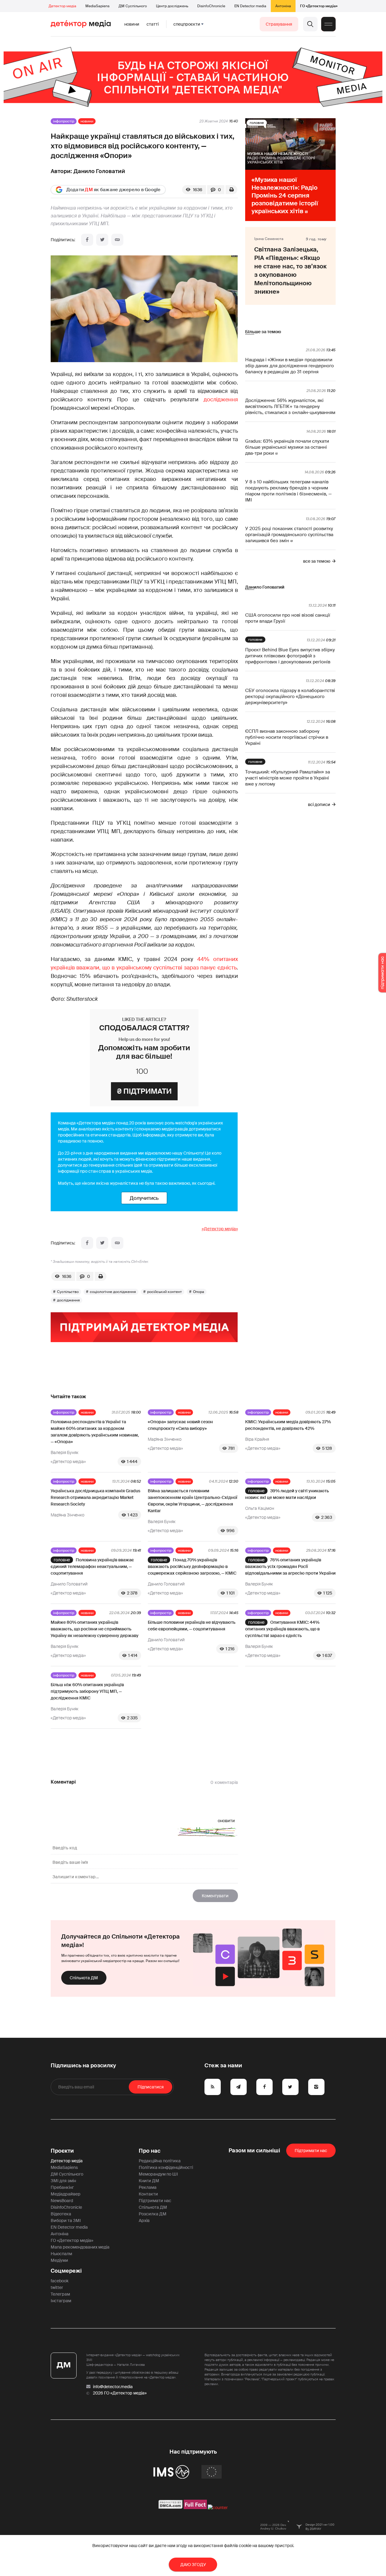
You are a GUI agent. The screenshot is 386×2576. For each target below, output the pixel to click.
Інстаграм (61, 2301)
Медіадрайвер (66, 2194)
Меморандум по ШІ (158, 2174)
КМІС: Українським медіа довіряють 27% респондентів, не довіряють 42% (288, 1425)
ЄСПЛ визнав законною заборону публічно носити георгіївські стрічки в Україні (287, 737)
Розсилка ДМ (153, 2214)
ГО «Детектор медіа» (319, 6)
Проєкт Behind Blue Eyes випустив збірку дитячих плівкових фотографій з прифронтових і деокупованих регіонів (290, 656)
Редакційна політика (160, 2161)
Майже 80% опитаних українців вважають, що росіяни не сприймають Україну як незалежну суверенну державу (95, 1629)
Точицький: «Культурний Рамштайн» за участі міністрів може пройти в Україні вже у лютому (288, 778)
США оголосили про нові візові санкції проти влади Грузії (288, 618)
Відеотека (61, 2214)
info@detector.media (113, 2387)
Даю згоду (193, 2565)
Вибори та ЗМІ (66, 2220)
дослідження (221, 400)
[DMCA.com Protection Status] (171, 2508)
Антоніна (283, 6)
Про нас (150, 2151)
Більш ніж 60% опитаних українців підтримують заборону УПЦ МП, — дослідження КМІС (87, 1691)
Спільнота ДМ (84, 1978)
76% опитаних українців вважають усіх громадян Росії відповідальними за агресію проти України (290, 1566)
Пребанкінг (62, 2187)
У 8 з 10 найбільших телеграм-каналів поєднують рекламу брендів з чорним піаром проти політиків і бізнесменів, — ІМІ (288, 491)
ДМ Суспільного (133, 6)
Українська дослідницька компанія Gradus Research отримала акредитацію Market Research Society (95, 1497)
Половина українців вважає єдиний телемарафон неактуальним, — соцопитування (92, 1566)
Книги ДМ (149, 2181)
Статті (153, 24)
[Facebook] (87, 240)
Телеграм (60, 2294)
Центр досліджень (172, 6)
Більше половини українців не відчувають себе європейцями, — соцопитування (192, 1626)
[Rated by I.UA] (218, 2508)
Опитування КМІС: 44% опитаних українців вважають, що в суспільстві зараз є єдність (282, 1629)
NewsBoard (62, 2201)
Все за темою (317, 561)
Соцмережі (66, 2271)
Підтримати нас (155, 2201)
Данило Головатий (99, 171)
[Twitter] (102, 240)
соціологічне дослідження (113, 1292)
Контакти (148, 2194)
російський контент (165, 1292)
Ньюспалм (61, 2254)
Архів (144, 2220)
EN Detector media (250, 6)
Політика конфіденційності (166, 2167)
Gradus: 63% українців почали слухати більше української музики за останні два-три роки (287, 447)
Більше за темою (263, 332)
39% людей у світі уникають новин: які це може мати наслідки (287, 1494)
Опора (199, 1292)
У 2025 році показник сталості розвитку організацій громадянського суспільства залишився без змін (289, 535)
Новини (132, 24)
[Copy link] (117, 240)
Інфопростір (64, 121)
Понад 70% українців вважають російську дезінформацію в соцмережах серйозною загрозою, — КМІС (192, 1566)
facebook (60, 2281)
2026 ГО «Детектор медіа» (120, 2393)
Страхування (279, 24)
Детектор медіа (62, 6)
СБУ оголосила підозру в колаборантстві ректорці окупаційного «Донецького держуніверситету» (290, 697)
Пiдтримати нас (311, 2151)
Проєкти (62, 2151)
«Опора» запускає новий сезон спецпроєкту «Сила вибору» (180, 1425)
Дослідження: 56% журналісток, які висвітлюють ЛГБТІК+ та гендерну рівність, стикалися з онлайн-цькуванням (290, 406)
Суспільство (68, 1292)
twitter (57, 2287)
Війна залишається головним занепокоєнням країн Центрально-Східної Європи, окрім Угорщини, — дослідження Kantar (193, 1501)
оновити (226, 1821)
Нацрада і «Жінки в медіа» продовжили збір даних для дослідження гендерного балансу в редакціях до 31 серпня (289, 366)
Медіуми (59, 2260)
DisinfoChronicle (211, 6)
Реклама (148, 2187)
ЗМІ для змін (63, 2181)
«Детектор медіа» (220, 1229)
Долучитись (144, 1198)
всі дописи (319, 804)
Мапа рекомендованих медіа (80, 2247)
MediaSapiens (97, 6)
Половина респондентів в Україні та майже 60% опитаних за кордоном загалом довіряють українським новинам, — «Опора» (95, 1432)
